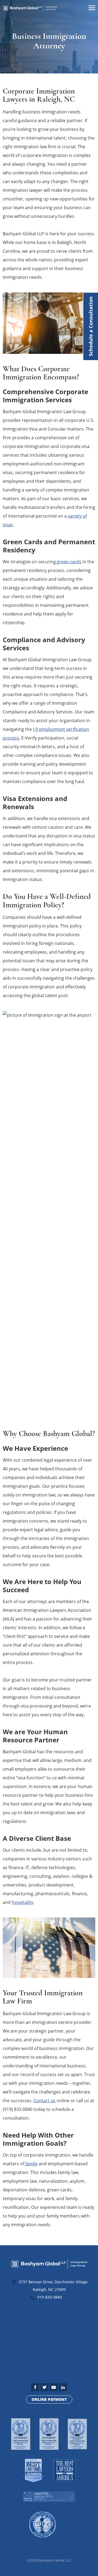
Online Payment (49, 2399)
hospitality (22, 1902)
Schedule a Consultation (91, 326)
